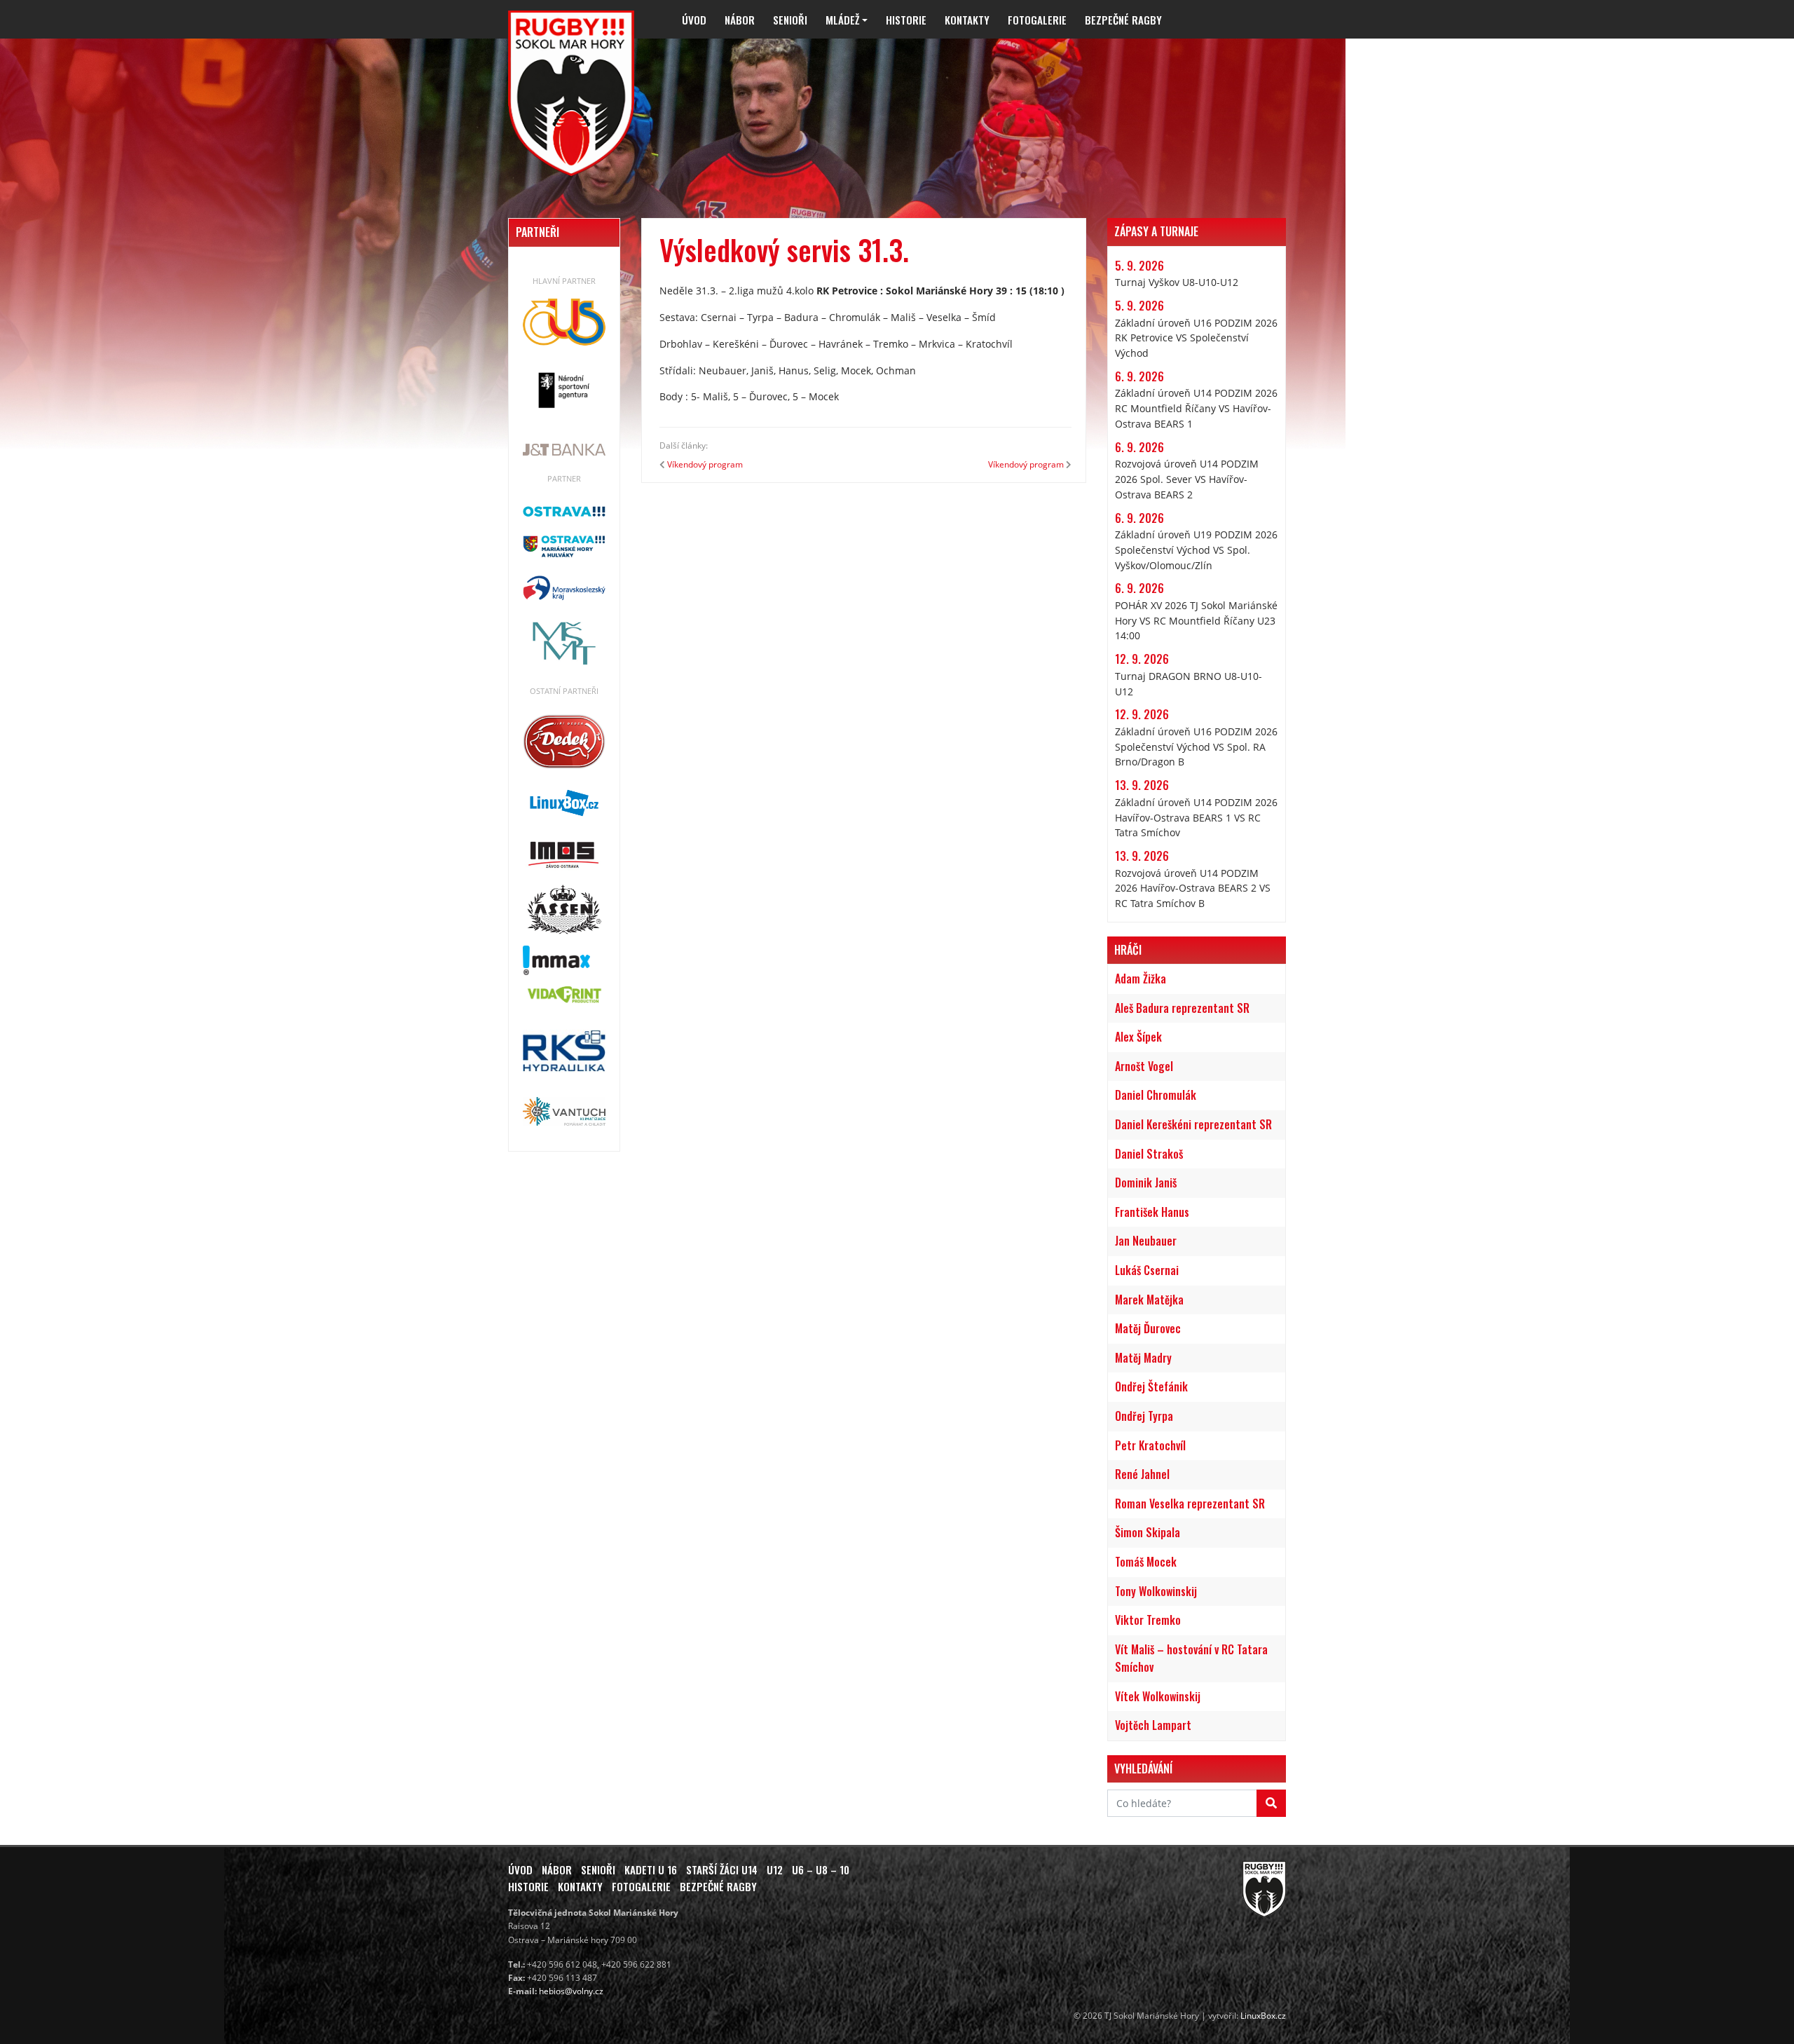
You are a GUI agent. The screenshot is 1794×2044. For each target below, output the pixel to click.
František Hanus (1152, 1212)
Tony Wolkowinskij (1156, 1591)
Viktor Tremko (1148, 1620)
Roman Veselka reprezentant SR (1190, 1504)
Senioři (790, 20)
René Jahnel (1142, 1474)
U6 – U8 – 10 (821, 1869)
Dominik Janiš (1146, 1183)
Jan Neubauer (1146, 1241)
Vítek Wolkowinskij (1158, 1696)
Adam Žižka (1141, 979)
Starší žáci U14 (722, 1869)
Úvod (694, 20)
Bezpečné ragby (1123, 20)
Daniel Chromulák (1156, 1095)
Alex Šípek (1138, 1037)
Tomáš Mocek (1146, 1562)
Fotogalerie (1037, 20)
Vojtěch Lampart (1153, 1725)
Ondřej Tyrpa (1144, 1416)
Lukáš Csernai (1147, 1270)
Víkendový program (705, 464)
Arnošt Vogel (1144, 1066)
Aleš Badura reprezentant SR (1182, 1008)
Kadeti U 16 (651, 1869)
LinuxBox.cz (1263, 2016)
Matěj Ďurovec (1148, 1328)
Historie (906, 20)
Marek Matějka (1149, 1300)
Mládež (842, 20)
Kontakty (967, 20)
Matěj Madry (1143, 1358)
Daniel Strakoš (1149, 1154)
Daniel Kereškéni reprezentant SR (1193, 1124)
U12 (775, 1869)
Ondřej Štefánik (1151, 1386)
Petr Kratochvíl (1150, 1445)
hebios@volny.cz (571, 1991)
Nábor (740, 20)
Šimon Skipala (1148, 1532)
